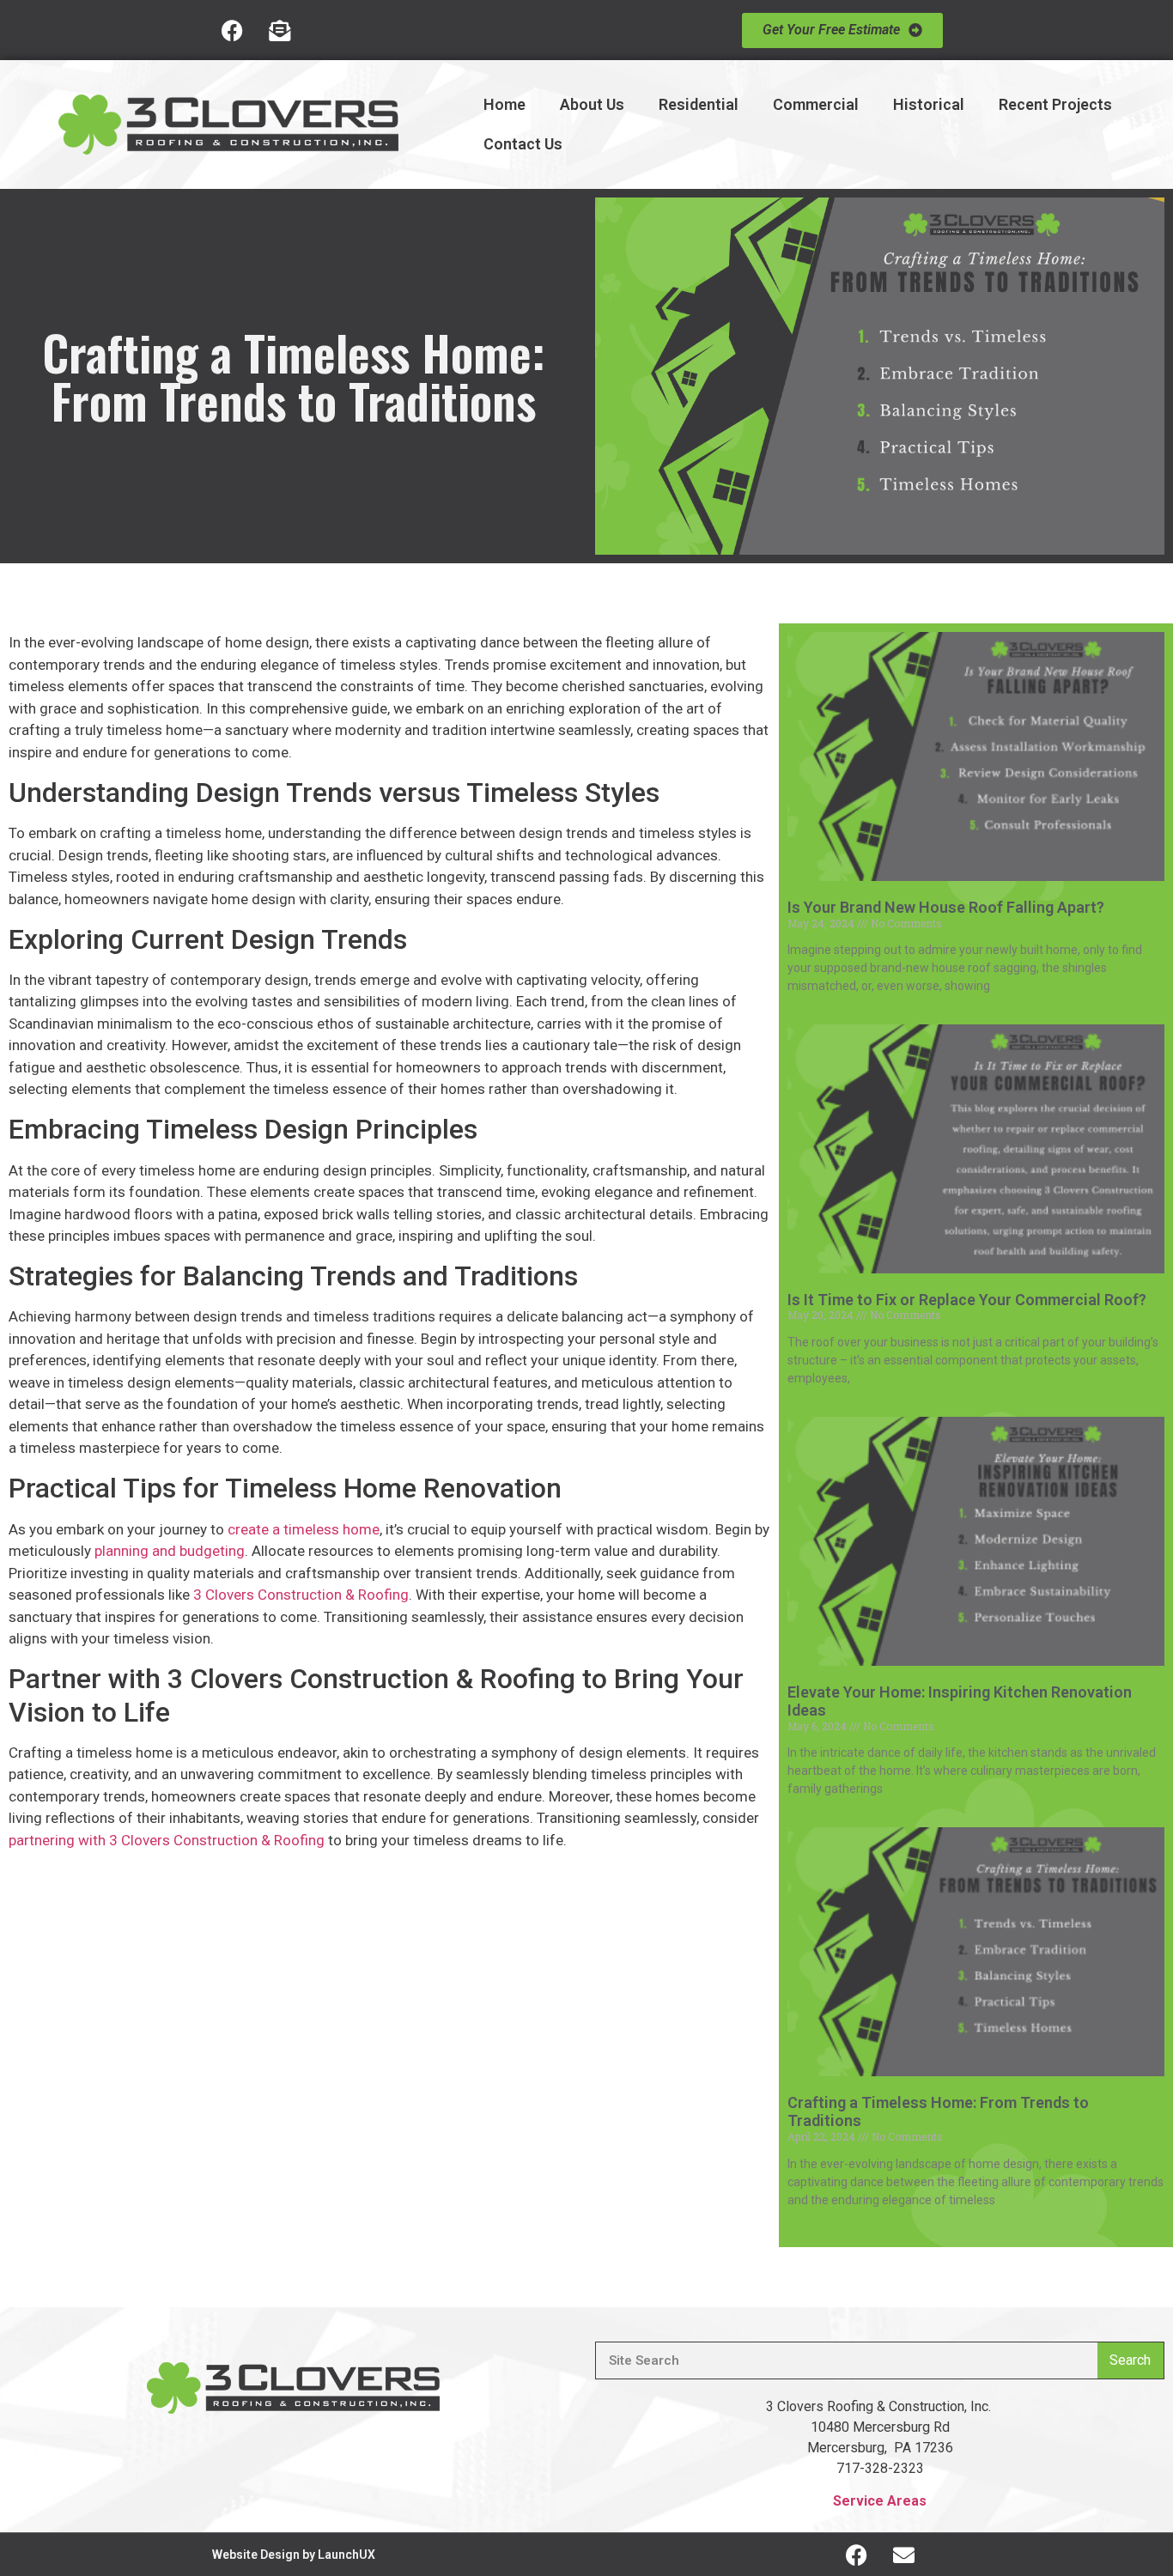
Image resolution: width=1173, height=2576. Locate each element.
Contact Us (523, 144)
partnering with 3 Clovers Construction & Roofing (167, 1840)
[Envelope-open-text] (279, 30)
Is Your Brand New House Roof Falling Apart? (946, 907)
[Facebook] (232, 30)
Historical (929, 104)
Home (504, 104)
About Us (592, 104)
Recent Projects (1055, 104)
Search (1130, 2360)
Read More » (817, 1016)
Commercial (816, 104)
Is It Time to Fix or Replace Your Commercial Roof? (967, 1300)
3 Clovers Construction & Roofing (301, 1595)
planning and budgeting (170, 1551)
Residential (699, 104)
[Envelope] (903, 2555)
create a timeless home (304, 1529)
